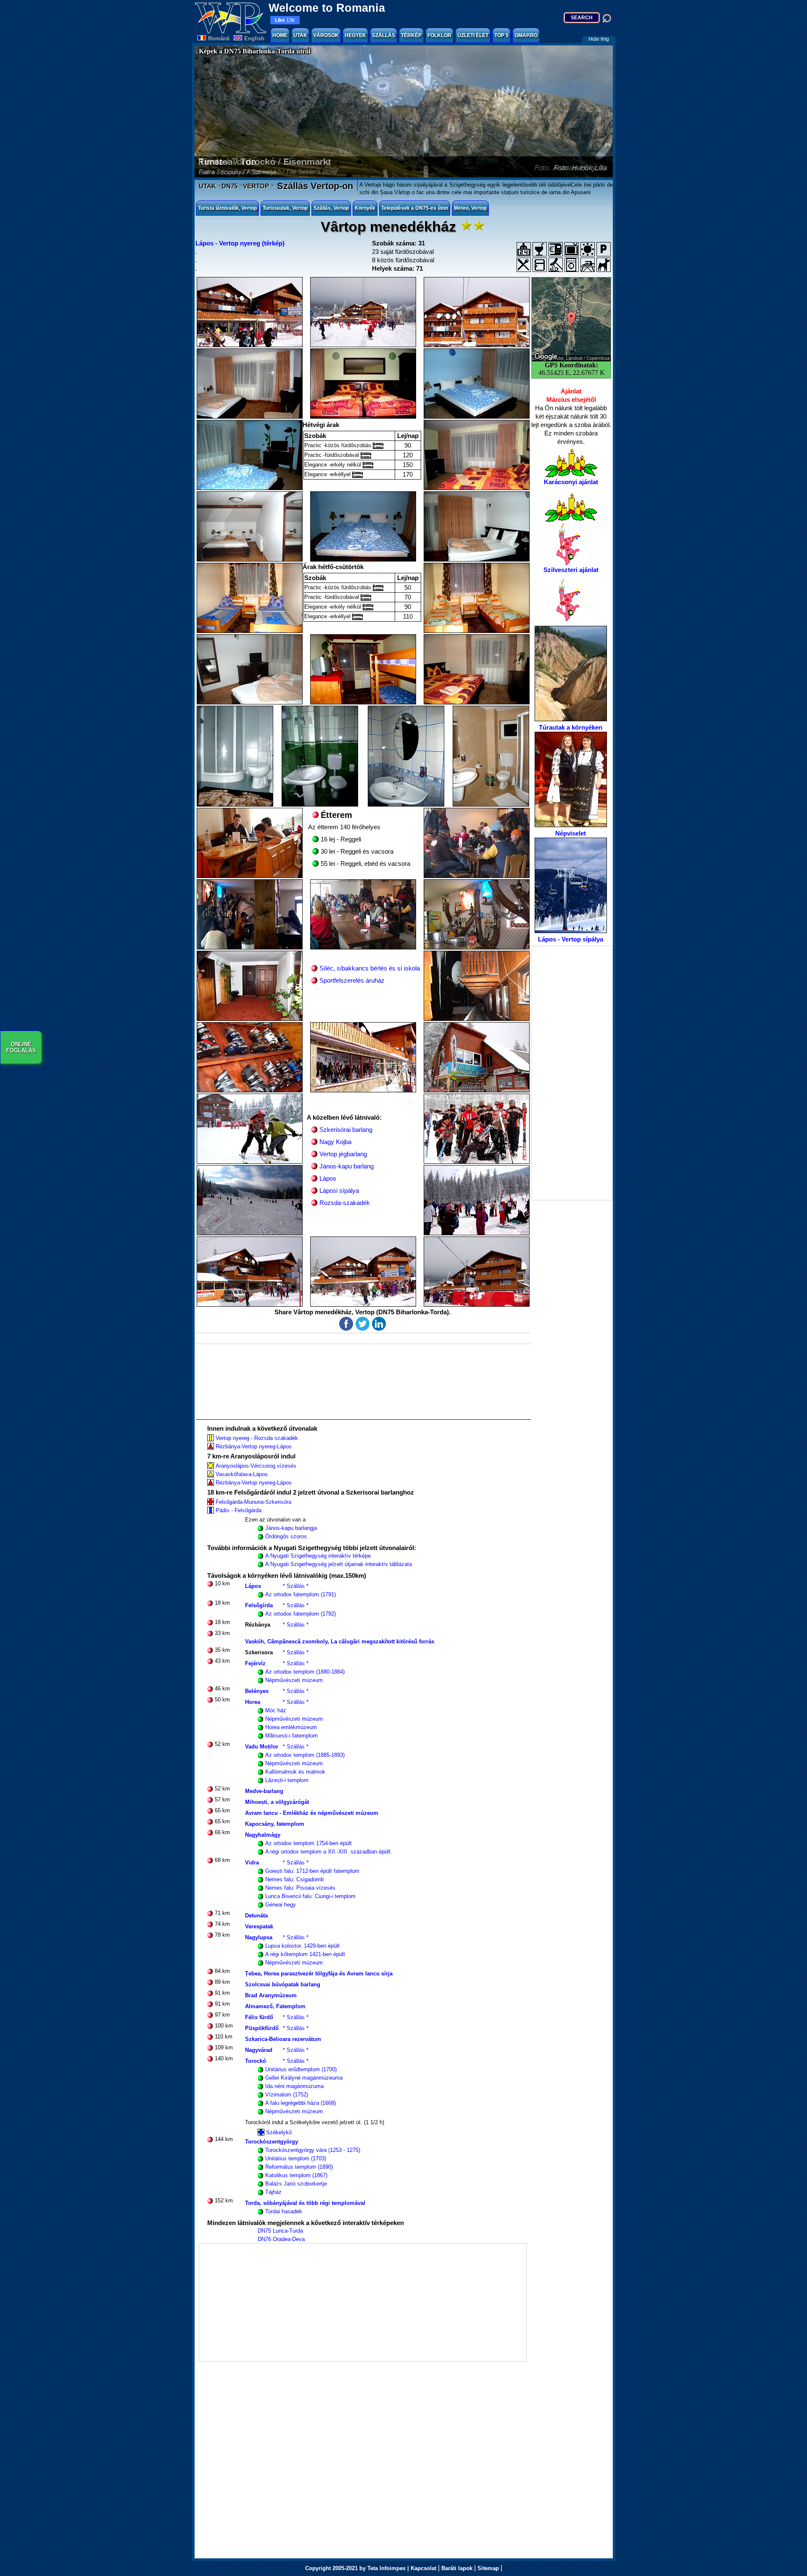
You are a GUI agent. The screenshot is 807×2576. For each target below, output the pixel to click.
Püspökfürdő (262, 2028)
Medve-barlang (264, 1791)
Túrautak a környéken (571, 727)
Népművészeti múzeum (294, 1680)
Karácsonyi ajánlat (571, 482)
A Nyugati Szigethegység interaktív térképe (318, 1556)
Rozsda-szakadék (345, 1203)
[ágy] (378, 446)
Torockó (256, 2061)
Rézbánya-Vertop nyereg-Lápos (254, 1446)
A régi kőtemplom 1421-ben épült (305, 1954)
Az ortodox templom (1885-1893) (305, 1755)
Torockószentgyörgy (272, 2142)
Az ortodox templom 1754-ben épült (309, 1843)
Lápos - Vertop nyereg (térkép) (240, 243)
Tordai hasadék (284, 2211)
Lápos (328, 1178)
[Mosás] (572, 265)
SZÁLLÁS (384, 35)
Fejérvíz (255, 1663)
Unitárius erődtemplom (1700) (301, 2069)
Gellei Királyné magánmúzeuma (304, 2078)
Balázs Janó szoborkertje (296, 2184)
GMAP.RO (526, 35)
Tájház (273, 2192)
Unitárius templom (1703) (296, 2158)
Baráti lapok (457, 2568)
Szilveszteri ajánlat (571, 570)
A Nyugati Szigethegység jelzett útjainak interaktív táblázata (339, 1564)
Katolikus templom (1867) (296, 2175)
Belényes (257, 1691)
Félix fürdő (259, 2017)
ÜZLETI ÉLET (473, 35)
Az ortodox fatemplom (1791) (301, 1594)
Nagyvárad (259, 2050)
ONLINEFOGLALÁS (21, 1047)
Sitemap (488, 2568)
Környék (365, 208)
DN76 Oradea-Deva (281, 2239)
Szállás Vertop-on (314, 186)
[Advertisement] (572, 1073)
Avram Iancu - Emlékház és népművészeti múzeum (312, 1813)
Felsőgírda (259, 1605)
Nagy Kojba (335, 1142)
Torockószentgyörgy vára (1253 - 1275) (313, 2150)
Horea (253, 1702)
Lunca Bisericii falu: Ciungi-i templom (310, 1896)
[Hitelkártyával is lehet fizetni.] (556, 249)
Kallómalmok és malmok (295, 1772)
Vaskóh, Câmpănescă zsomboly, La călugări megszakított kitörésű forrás (340, 1641)
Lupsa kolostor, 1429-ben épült (302, 1946)
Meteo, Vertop (470, 208)
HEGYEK (355, 35)
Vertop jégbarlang (343, 1154)
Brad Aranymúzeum (271, 1995)
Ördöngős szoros (286, 1536)
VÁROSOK (326, 35)
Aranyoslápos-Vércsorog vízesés (256, 1466)
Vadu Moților (262, 1747)
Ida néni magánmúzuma (294, 2086)
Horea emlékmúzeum (291, 1727)
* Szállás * (296, 1586)
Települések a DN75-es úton (415, 208)
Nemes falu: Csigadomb (294, 1879)
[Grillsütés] (556, 265)
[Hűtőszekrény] (540, 265)
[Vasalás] (588, 265)
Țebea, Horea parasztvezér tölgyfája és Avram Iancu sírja (319, 1974)
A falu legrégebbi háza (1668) (301, 2103)
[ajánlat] (571, 462)
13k (285, 20)
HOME (280, 35)
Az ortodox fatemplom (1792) (301, 1614)
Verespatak (259, 1926)
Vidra (252, 1863)
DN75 (229, 186)
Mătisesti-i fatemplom (291, 1736)
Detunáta (256, 1916)
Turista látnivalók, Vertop (227, 208)
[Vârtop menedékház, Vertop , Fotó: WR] (250, 312)
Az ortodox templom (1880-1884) (305, 1672)
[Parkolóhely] (604, 249)
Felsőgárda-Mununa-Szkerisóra (253, 1502)
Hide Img (599, 39)
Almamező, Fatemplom (275, 2006)
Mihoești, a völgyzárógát (277, 1802)
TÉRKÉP (411, 35)
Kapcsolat (423, 2568)
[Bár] (540, 249)
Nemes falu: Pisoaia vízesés (300, 1888)
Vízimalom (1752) (287, 2095)
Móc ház (276, 1710)
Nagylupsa (259, 1937)
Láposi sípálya (339, 1190)
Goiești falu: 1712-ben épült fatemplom (312, 1871)
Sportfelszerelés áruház (352, 980)
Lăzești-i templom (287, 1780)
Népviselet (571, 833)
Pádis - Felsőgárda (239, 1510)
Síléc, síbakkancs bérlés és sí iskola (370, 968)
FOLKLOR (439, 35)
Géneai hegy (281, 1905)
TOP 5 (501, 35)
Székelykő (279, 2132)
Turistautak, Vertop (285, 208)
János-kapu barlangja (291, 1528)
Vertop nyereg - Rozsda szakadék (257, 1438)
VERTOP (256, 186)
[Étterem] (524, 265)
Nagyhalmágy (263, 1835)
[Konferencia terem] (588, 249)
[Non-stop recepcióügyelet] (524, 249)
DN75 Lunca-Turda (280, 2231)
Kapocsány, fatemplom (275, 1824)
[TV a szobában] (572, 249)
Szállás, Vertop (331, 208)
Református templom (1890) (299, 2167)
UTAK (300, 35)
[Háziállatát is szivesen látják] (604, 265)
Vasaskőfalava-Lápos (242, 1474)
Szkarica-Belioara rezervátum (283, 2039)
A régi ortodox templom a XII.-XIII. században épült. (329, 1852)
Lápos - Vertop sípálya (571, 939)
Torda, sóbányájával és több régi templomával (305, 2203)
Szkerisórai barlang (346, 1130)
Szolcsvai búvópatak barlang (283, 1984)
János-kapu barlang (347, 1166)
